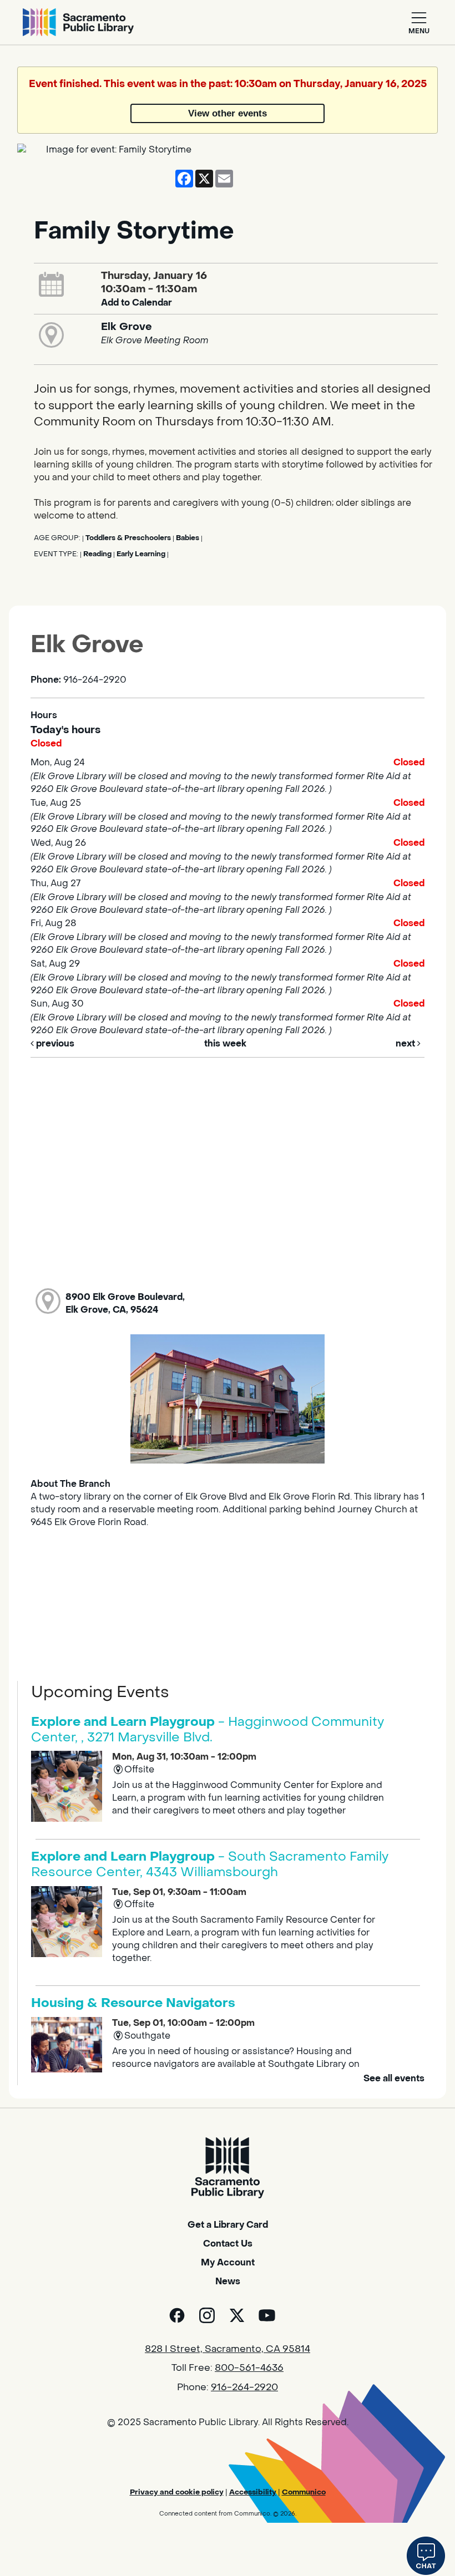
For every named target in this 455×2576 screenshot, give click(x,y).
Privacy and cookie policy (177, 2492)
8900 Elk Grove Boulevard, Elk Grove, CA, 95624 (125, 1303)
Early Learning (141, 554)
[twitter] (237, 2315)
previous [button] (54, 1043)
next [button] (406, 1043)
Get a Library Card (228, 2225)
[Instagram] (207, 2315)
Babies (188, 538)
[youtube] (267, 2315)
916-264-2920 (244, 2387)
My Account (228, 2262)
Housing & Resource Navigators (133, 2003)
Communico (304, 2492)
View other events (228, 113)
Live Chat (426, 2556)
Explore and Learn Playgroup (208, 1730)
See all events (394, 2078)
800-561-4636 (249, 2368)
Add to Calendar (136, 303)
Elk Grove (127, 327)
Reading (97, 554)
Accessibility (253, 2492)
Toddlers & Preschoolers (128, 538)
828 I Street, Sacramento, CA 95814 (228, 2349)
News (228, 2281)
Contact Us (228, 2244)
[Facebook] (177, 2315)
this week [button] (225, 1043)
